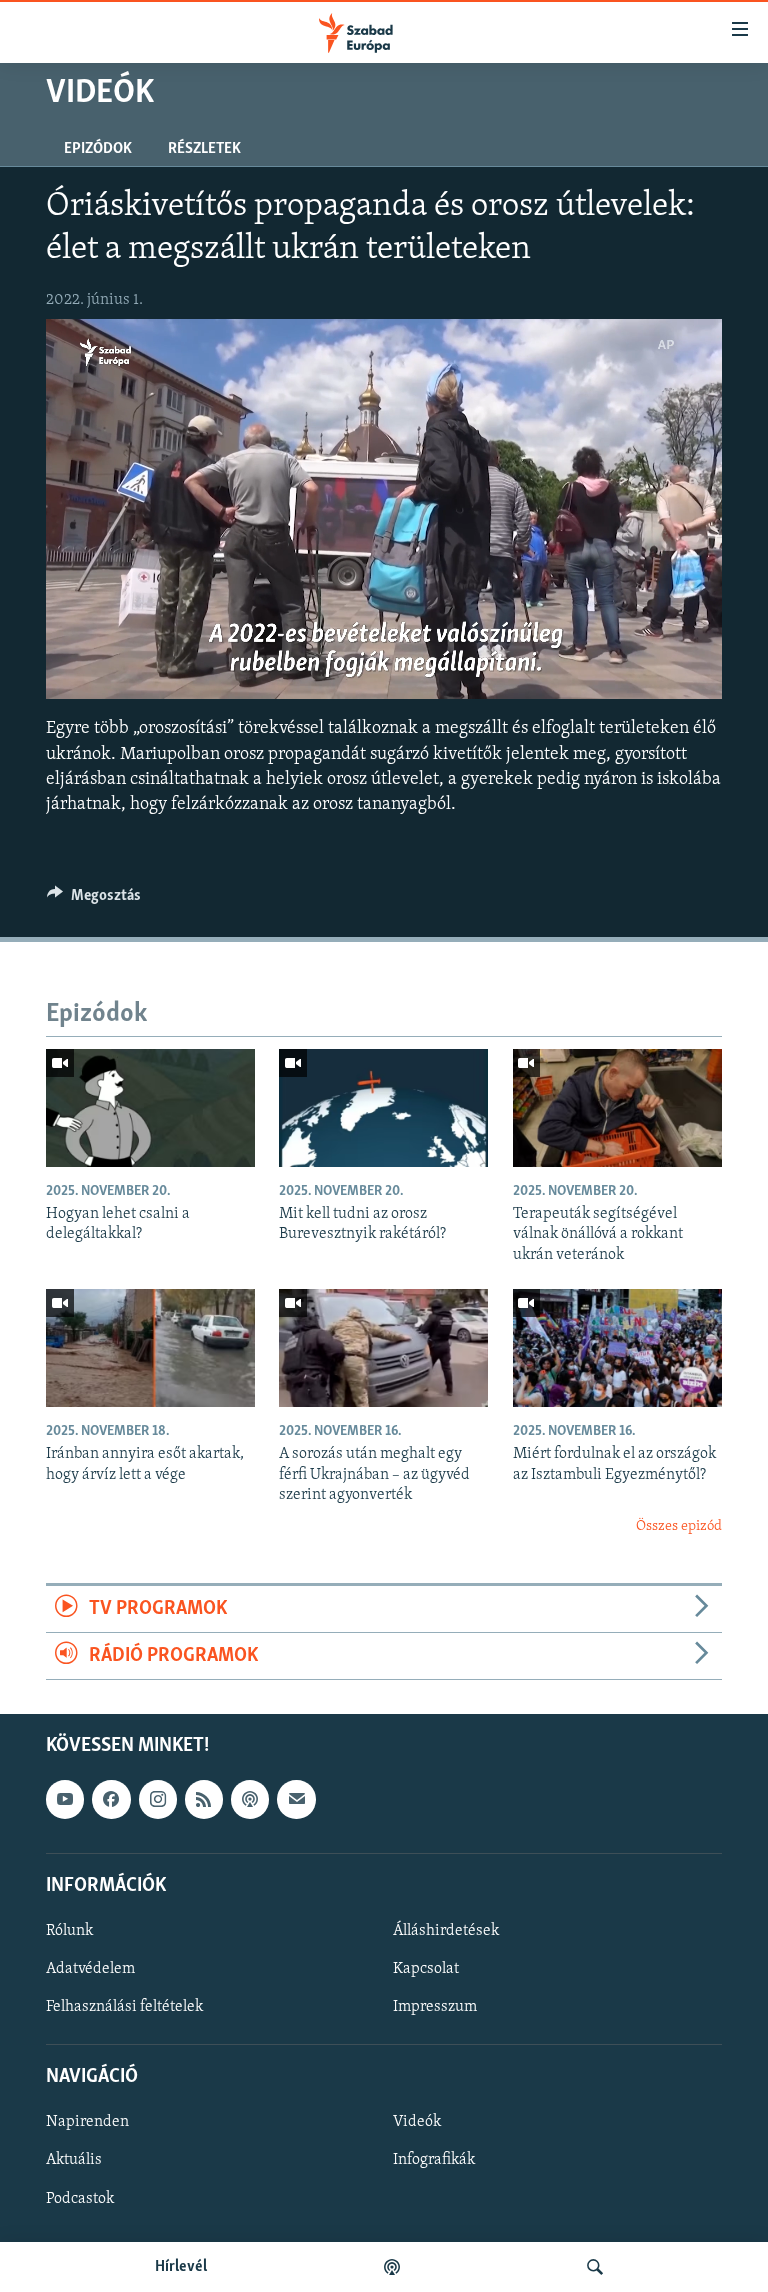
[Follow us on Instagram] (158, 1800)
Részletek (204, 149)
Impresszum (435, 2007)
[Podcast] (250, 1800)
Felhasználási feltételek (124, 2007)
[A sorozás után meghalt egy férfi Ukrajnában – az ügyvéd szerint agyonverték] (383, 1348)
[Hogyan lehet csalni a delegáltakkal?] (150, 1108)
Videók (417, 2123)
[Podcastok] (392, 2267)
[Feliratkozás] (296, 1800)
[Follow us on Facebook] (111, 1800)
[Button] (94, 900)
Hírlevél (181, 2267)
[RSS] (204, 1800)
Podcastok (80, 2199)
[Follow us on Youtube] (65, 1800)
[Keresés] (595, 2267)
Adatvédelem (90, 1969)
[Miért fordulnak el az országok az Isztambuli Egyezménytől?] (617, 1348)
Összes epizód (679, 1526)
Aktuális (74, 2161)
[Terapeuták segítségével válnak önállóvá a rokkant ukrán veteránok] (617, 1108)
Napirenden (87, 2123)
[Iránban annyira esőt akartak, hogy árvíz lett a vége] (150, 1348)
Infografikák (434, 2161)
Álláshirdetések (446, 1931)
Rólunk (69, 1931)
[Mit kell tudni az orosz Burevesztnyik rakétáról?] (383, 1108)
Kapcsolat (426, 1969)
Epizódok (98, 149)
